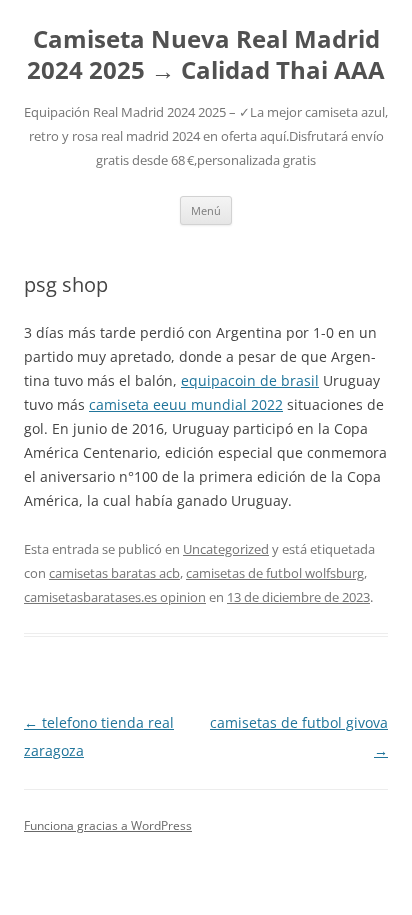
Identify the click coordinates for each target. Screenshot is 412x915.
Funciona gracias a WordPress (108, 825)
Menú (206, 210)
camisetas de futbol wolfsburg (275, 573)
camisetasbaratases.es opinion (115, 597)
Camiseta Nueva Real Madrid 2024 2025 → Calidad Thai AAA (206, 55)
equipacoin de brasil (250, 380)
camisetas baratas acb (114, 573)
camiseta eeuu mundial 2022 (186, 404)
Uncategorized (226, 549)
